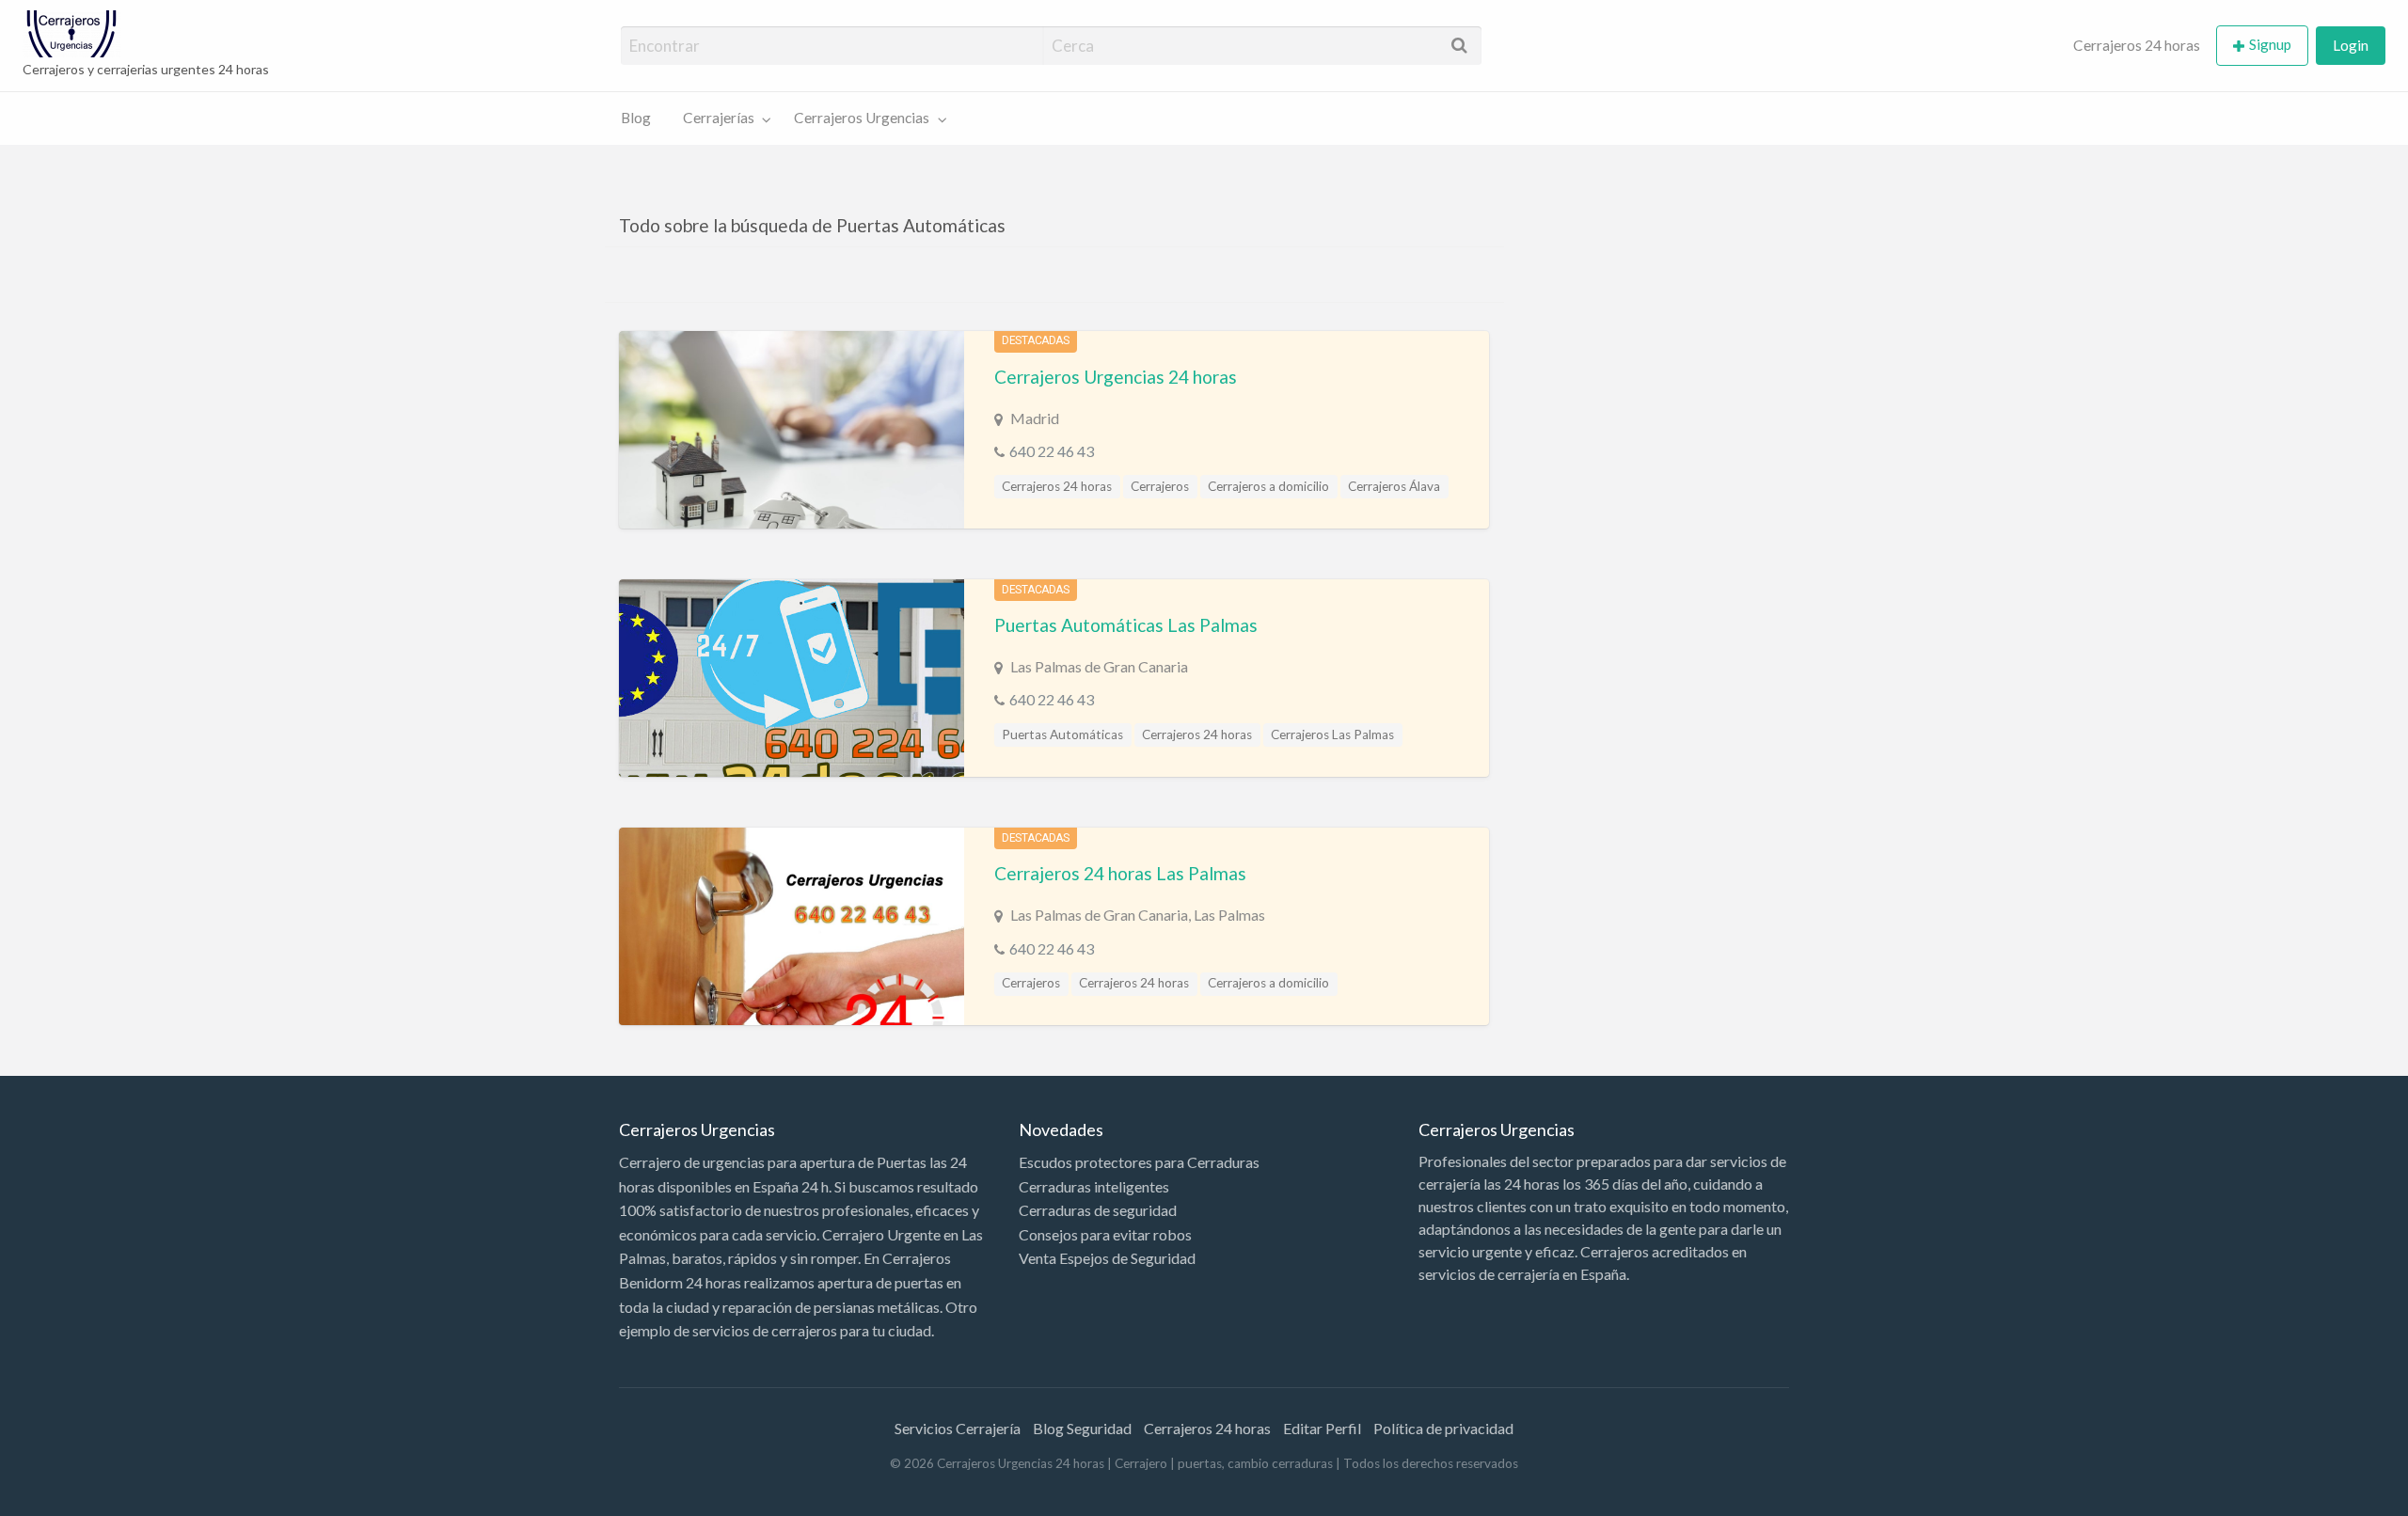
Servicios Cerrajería (958, 1428)
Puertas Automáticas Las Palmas (1126, 625)
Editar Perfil (1322, 1428)
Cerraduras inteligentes (1094, 1186)
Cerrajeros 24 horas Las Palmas (1120, 873)
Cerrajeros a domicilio (1268, 486)
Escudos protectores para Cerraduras (1139, 1162)
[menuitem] (2137, 46)
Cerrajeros (1160, 486)
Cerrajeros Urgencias (862, 118)
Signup (2270, 44)
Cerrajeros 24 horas (2137, 45)
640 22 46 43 (1052, 451)
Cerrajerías (719, 118)
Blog (636, 118)
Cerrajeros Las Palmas (1332, 734)
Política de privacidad (1443, 1428)
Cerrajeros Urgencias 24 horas (1116, 377)
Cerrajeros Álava (1394, 486)
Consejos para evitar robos (1105, 1234)
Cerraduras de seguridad (1098, 1210)
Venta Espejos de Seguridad (1107, 1258)
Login (2351, 45)
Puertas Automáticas (1062, 734)
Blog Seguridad (1082, 1428)
